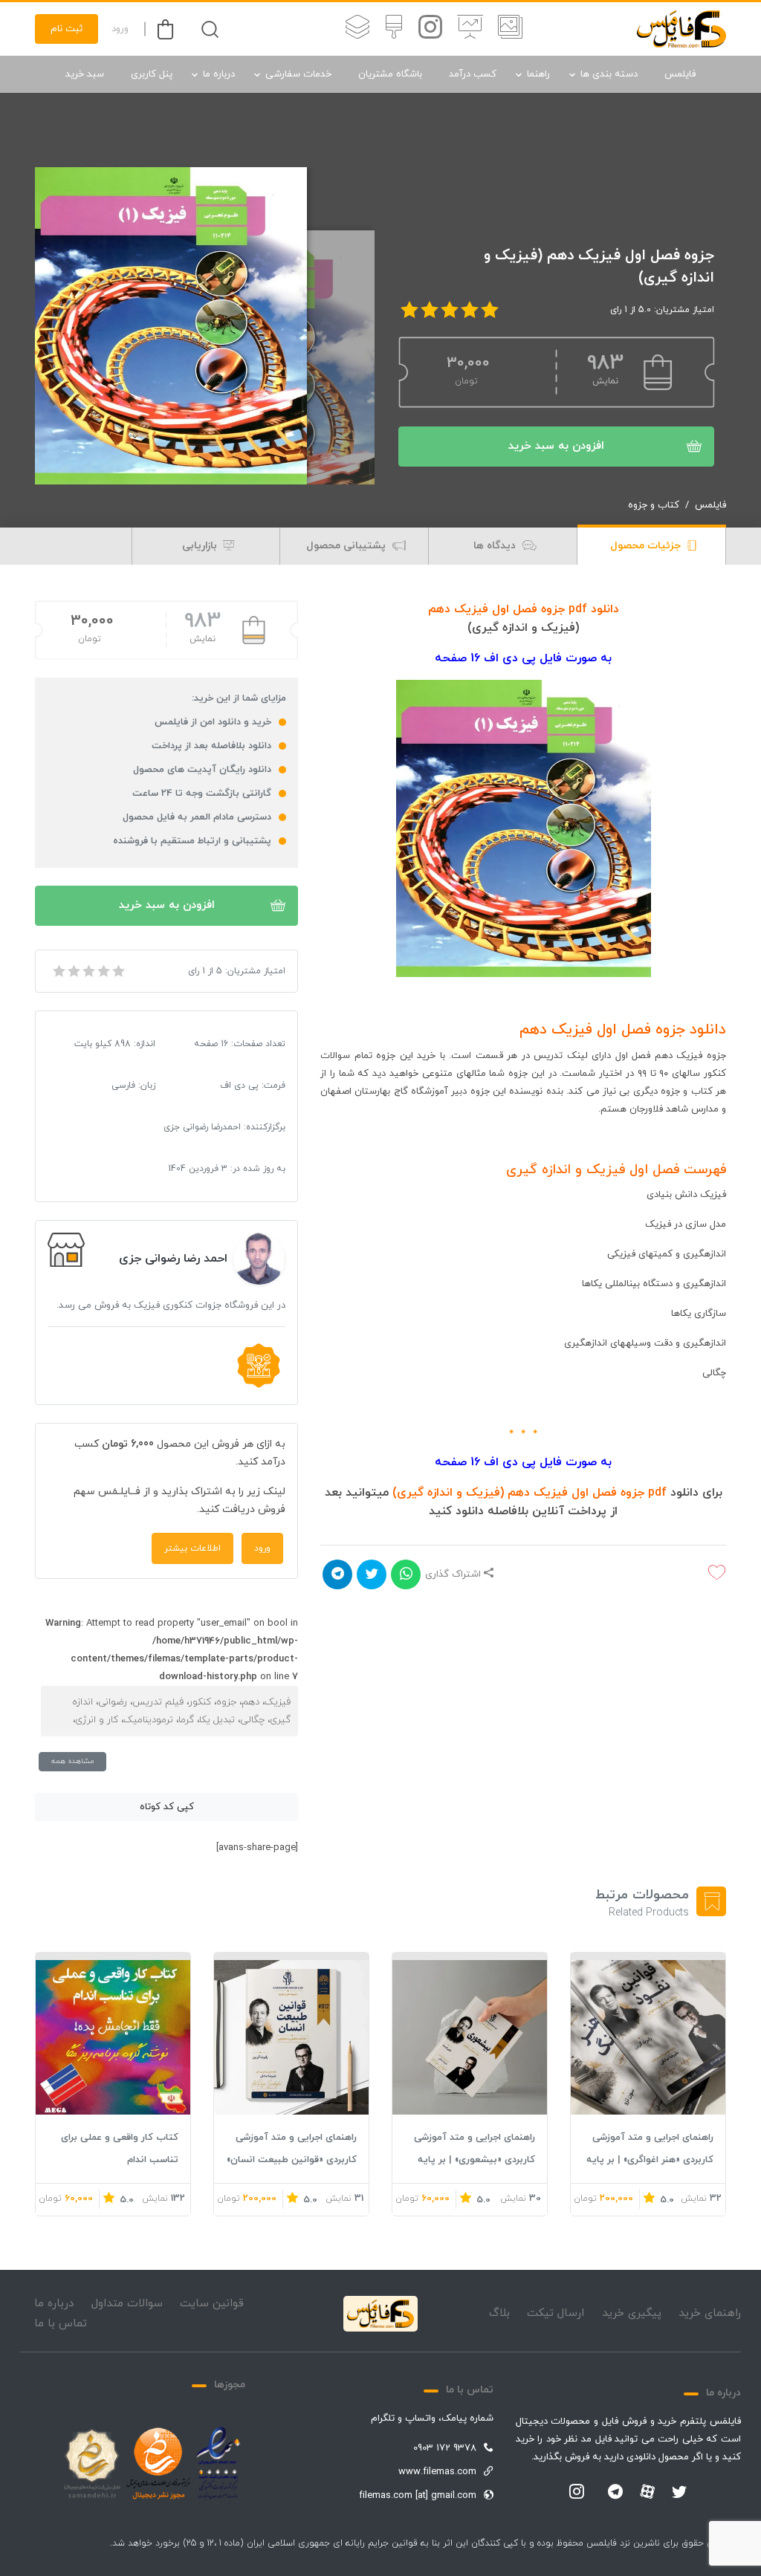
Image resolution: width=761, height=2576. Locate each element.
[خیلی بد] (58, 971)
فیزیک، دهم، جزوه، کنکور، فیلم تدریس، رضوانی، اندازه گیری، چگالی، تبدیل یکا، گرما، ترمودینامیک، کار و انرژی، (181, 1711)
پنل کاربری (152, 74)
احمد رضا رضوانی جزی (173, 1259)
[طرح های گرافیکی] (394, 29)
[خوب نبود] (73, 971)
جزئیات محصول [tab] (647, 546)
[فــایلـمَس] (681, 29)
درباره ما (219, 74)
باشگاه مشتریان (390, 74)
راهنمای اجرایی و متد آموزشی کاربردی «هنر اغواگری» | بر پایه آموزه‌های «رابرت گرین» (650, 2160)
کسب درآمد (473, 74)
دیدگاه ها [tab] (496, 546)
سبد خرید (85, 74)
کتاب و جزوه (654, 505)
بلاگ (499, 2313)
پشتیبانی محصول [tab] (347, 546)
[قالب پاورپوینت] (470, 29)
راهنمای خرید (710, 2313)
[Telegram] (615, 2493)
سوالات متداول (127, 2304)
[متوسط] (88, 971)
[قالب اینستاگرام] (430, 29)
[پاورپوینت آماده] (510, 29)
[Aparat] (647, 2491)
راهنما (538, 74)
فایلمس (680, 74)
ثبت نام (67, 29)
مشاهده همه (72, 1761)
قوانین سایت (212, 2304)
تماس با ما (61, 2324)
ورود (120, 29)
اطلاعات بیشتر (192, 1548)
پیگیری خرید (632, 2313)
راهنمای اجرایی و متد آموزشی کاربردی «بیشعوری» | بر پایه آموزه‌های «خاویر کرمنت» (475, 2160)
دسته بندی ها (609, 74)
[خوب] (103, 971)
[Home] (380, 2314)
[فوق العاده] (117, 971)
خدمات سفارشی (298, 74)
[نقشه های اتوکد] (357, 29)
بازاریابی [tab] (201, 546)
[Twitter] (679, 2493)
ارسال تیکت (556, 2313)
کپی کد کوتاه (167, 1807)
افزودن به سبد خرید (556, 446)
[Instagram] (577, 2493)
